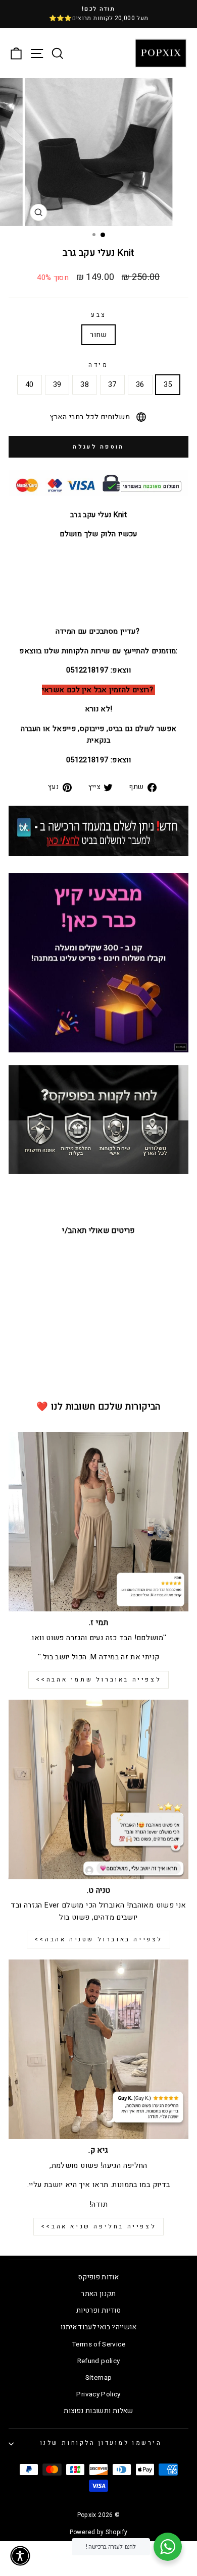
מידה (98, 365)
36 (140, 385)
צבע (98, 315)
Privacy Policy (98, 2394)
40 (30, 385)
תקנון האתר (98, 2294)
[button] (20, 2556)
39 (57, 385)
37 (112, 385)
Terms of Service (98, 2344)
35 (168, 385)
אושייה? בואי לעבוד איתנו (98, 2327)
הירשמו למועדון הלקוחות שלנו (101, 2443)
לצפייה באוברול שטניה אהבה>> (98, 1939)
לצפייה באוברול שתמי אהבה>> (99, 1679)
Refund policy (99, 2361)
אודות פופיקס (98, 2277)
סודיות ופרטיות (98, 2311)
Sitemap (99, 2378)
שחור (98, 335)
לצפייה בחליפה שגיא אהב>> (98, 2226)
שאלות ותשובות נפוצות (98, 2411)
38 (85, 385)
